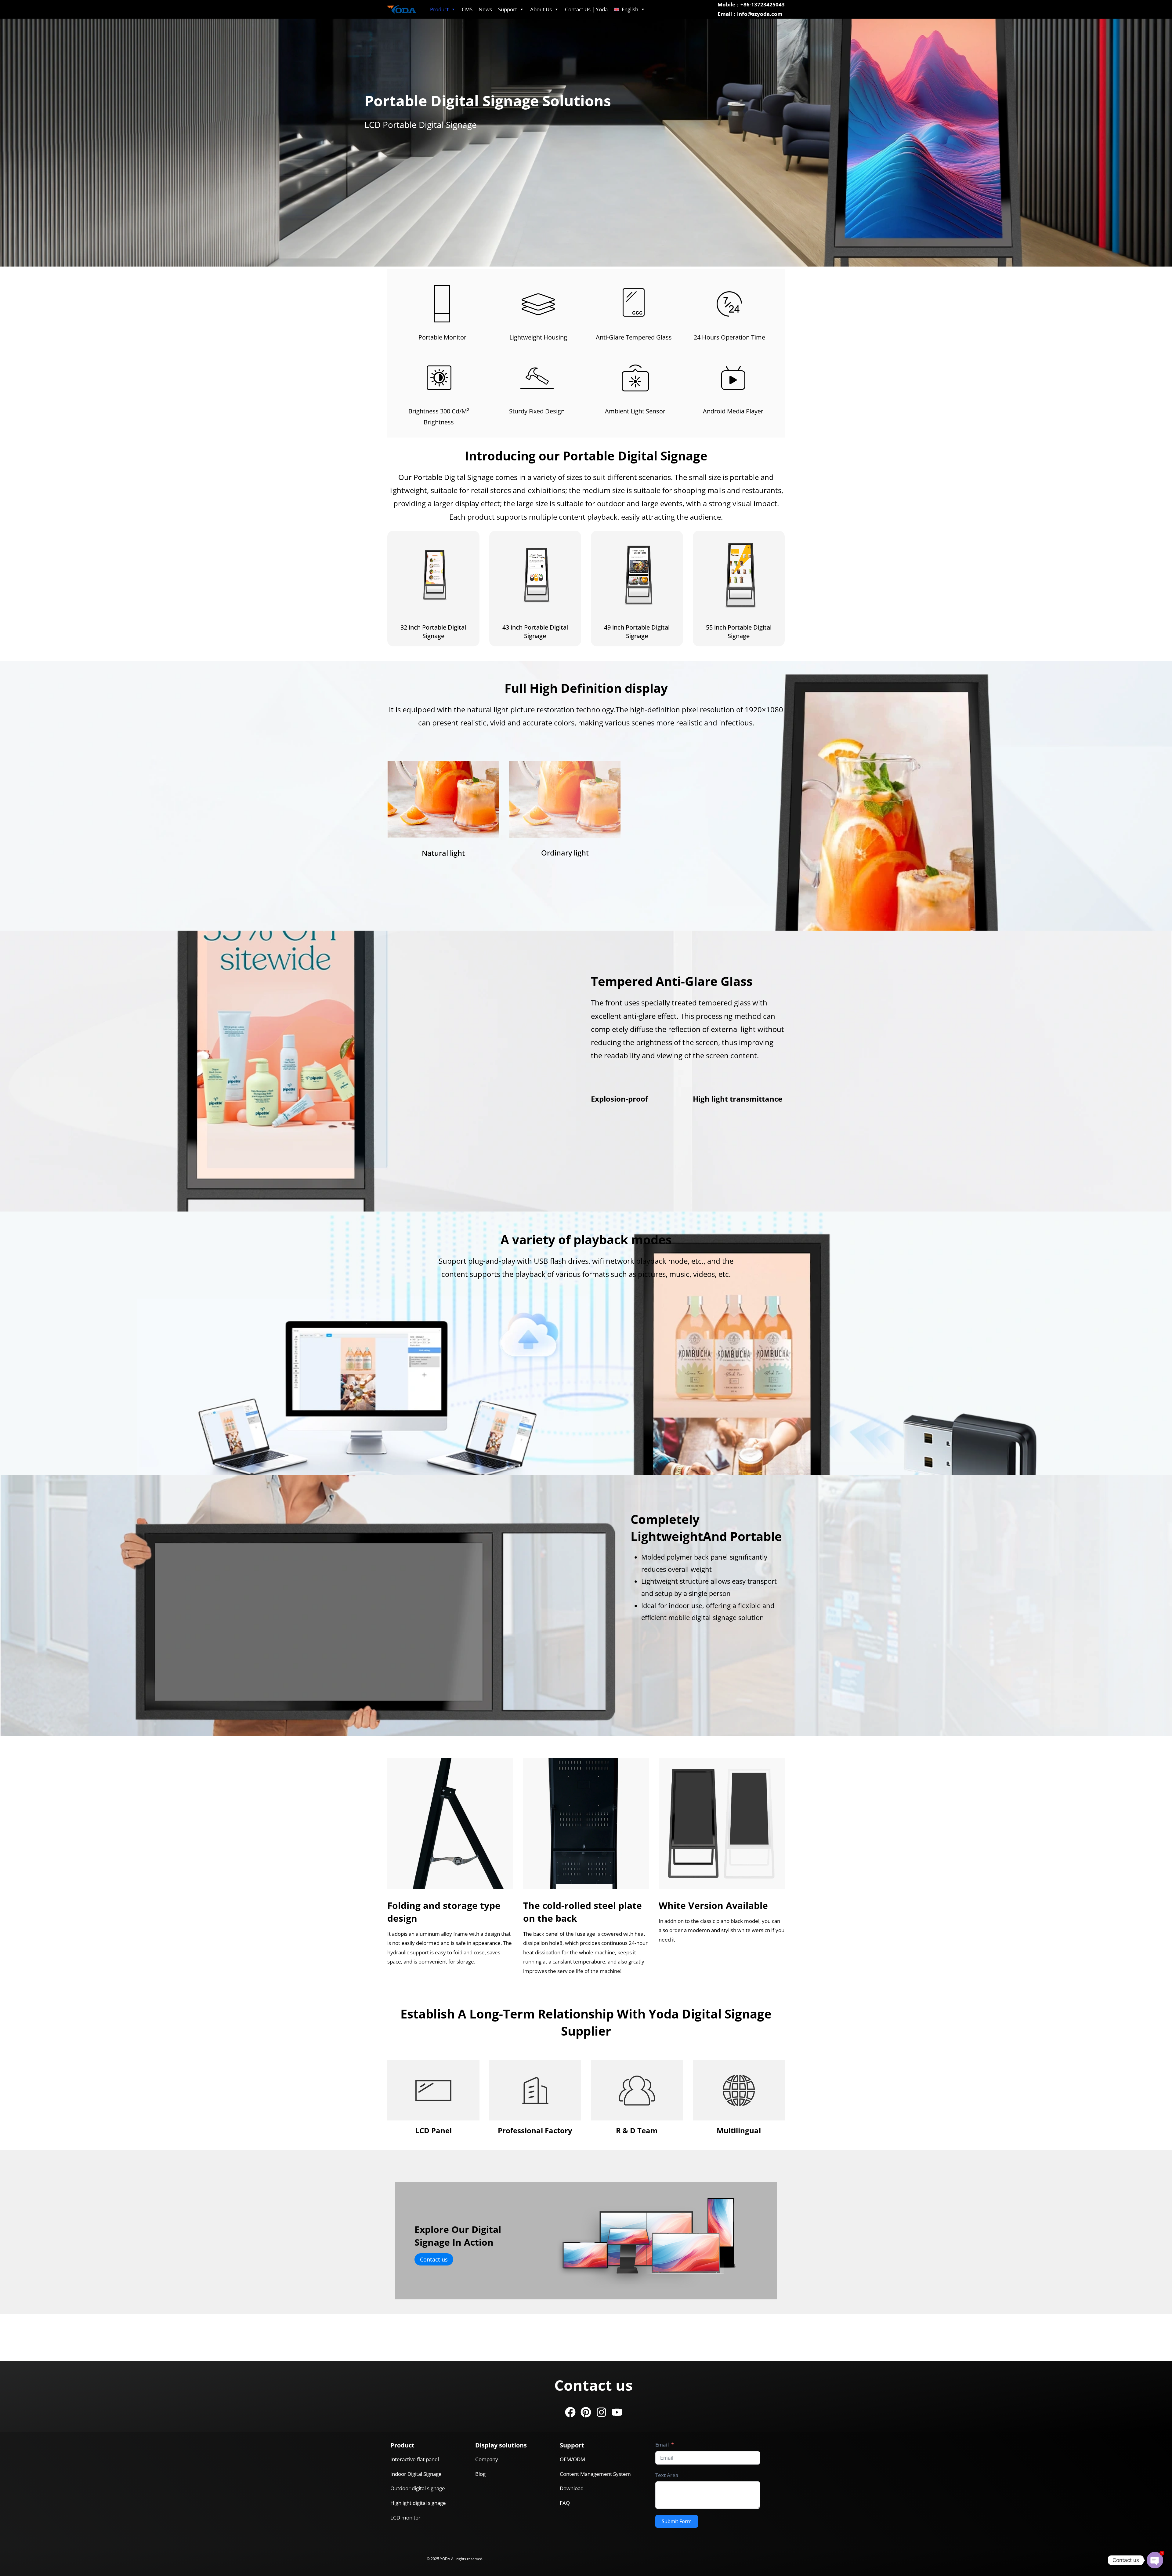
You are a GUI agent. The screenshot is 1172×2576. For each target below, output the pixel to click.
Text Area (667, 2475)
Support (508, 9)
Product (439, 9)
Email (662, 2445)
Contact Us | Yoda (586, 9)
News (485, 9)
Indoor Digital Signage (416, 2474)
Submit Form (677, 2521)
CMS (467, 9)
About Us (541, 9)
